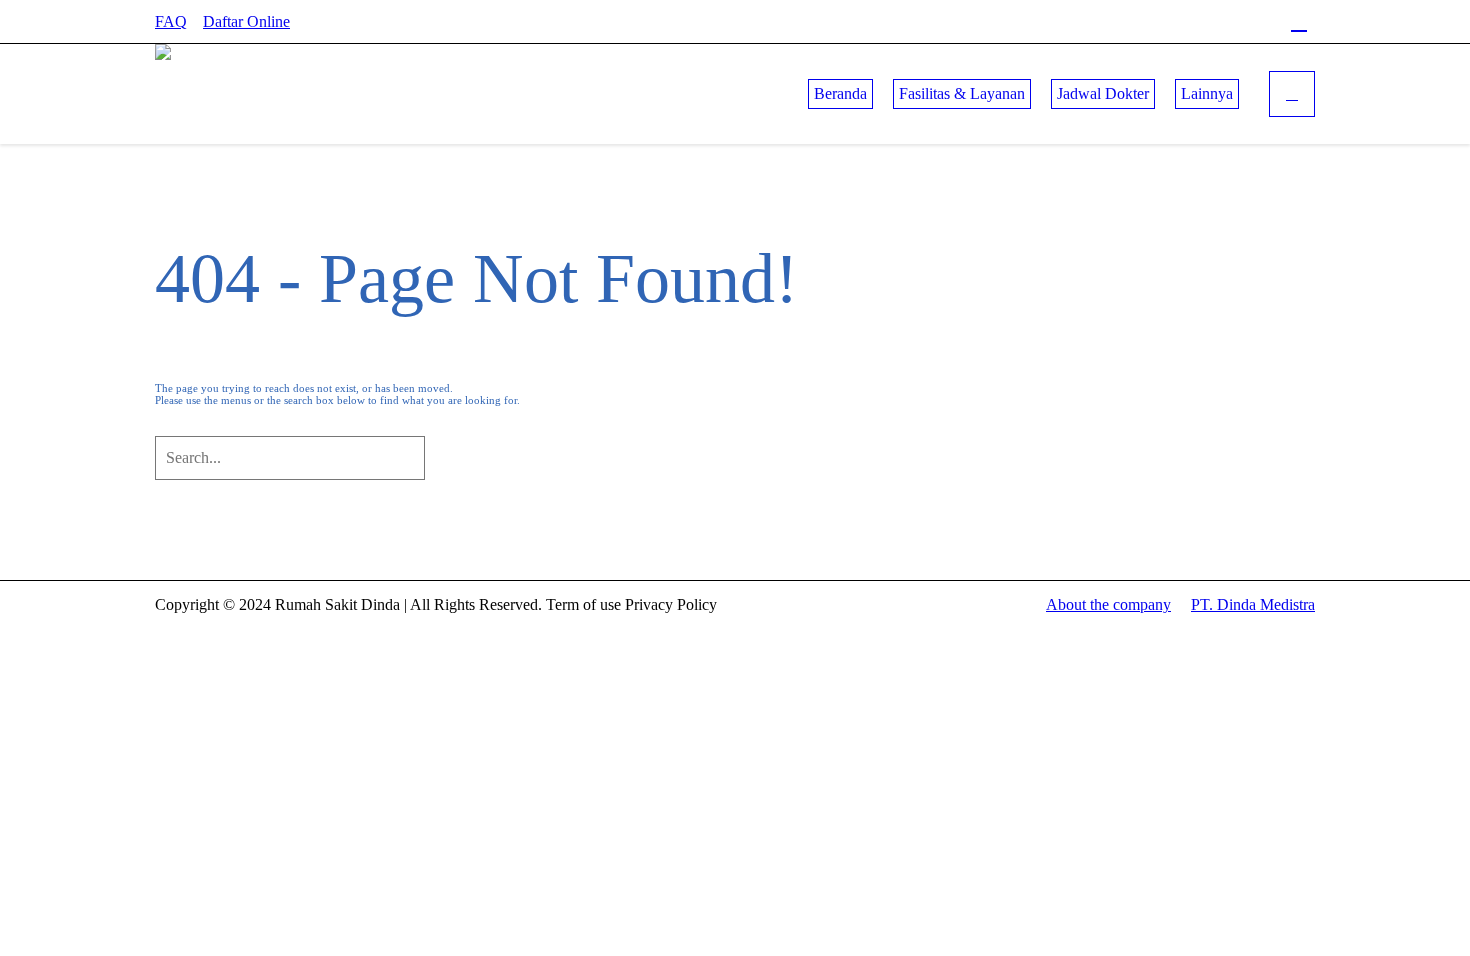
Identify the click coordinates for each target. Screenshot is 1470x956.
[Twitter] (1233, 22)
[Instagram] (1200, 22)
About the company (1108, 604)
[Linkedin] (1299, 22)
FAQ (171, 21)
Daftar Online (246, 21)
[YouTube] (1266, 22)
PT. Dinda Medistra (1253, 604)
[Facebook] (1167, 22)
